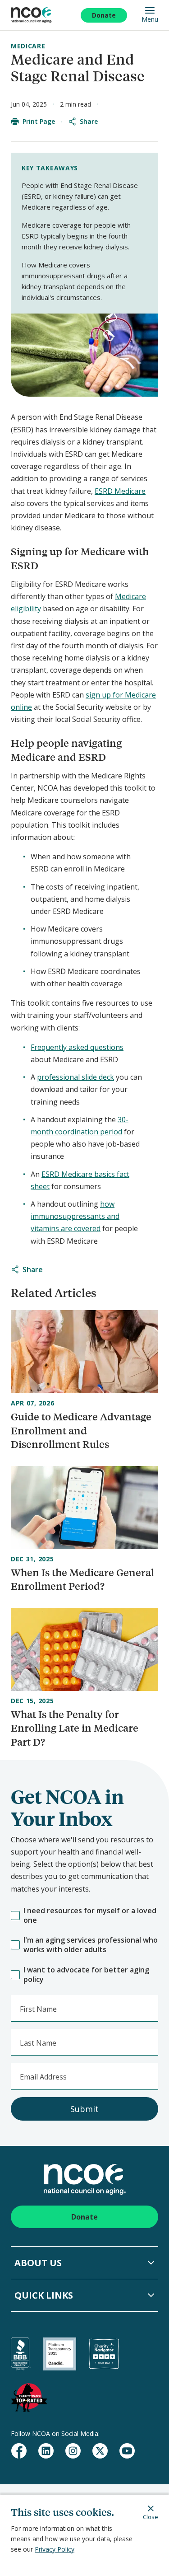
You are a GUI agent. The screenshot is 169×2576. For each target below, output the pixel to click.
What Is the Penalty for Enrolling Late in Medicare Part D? (75, 1728)
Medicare (28, 46)
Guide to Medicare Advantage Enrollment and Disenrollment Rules (81, 1431)
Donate (104, 15)
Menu (150, 19)
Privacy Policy (55, 2549)
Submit (84, 2109)
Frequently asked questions (77, 1047)
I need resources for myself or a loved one (90, 1916)
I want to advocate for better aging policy (86, 1975)
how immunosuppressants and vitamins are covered (75, 1216)
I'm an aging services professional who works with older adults (91, 1945)
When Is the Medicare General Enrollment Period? (82, 1579)
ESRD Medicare (120, 491)
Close (151, 2517)
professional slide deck (75, 1077)
